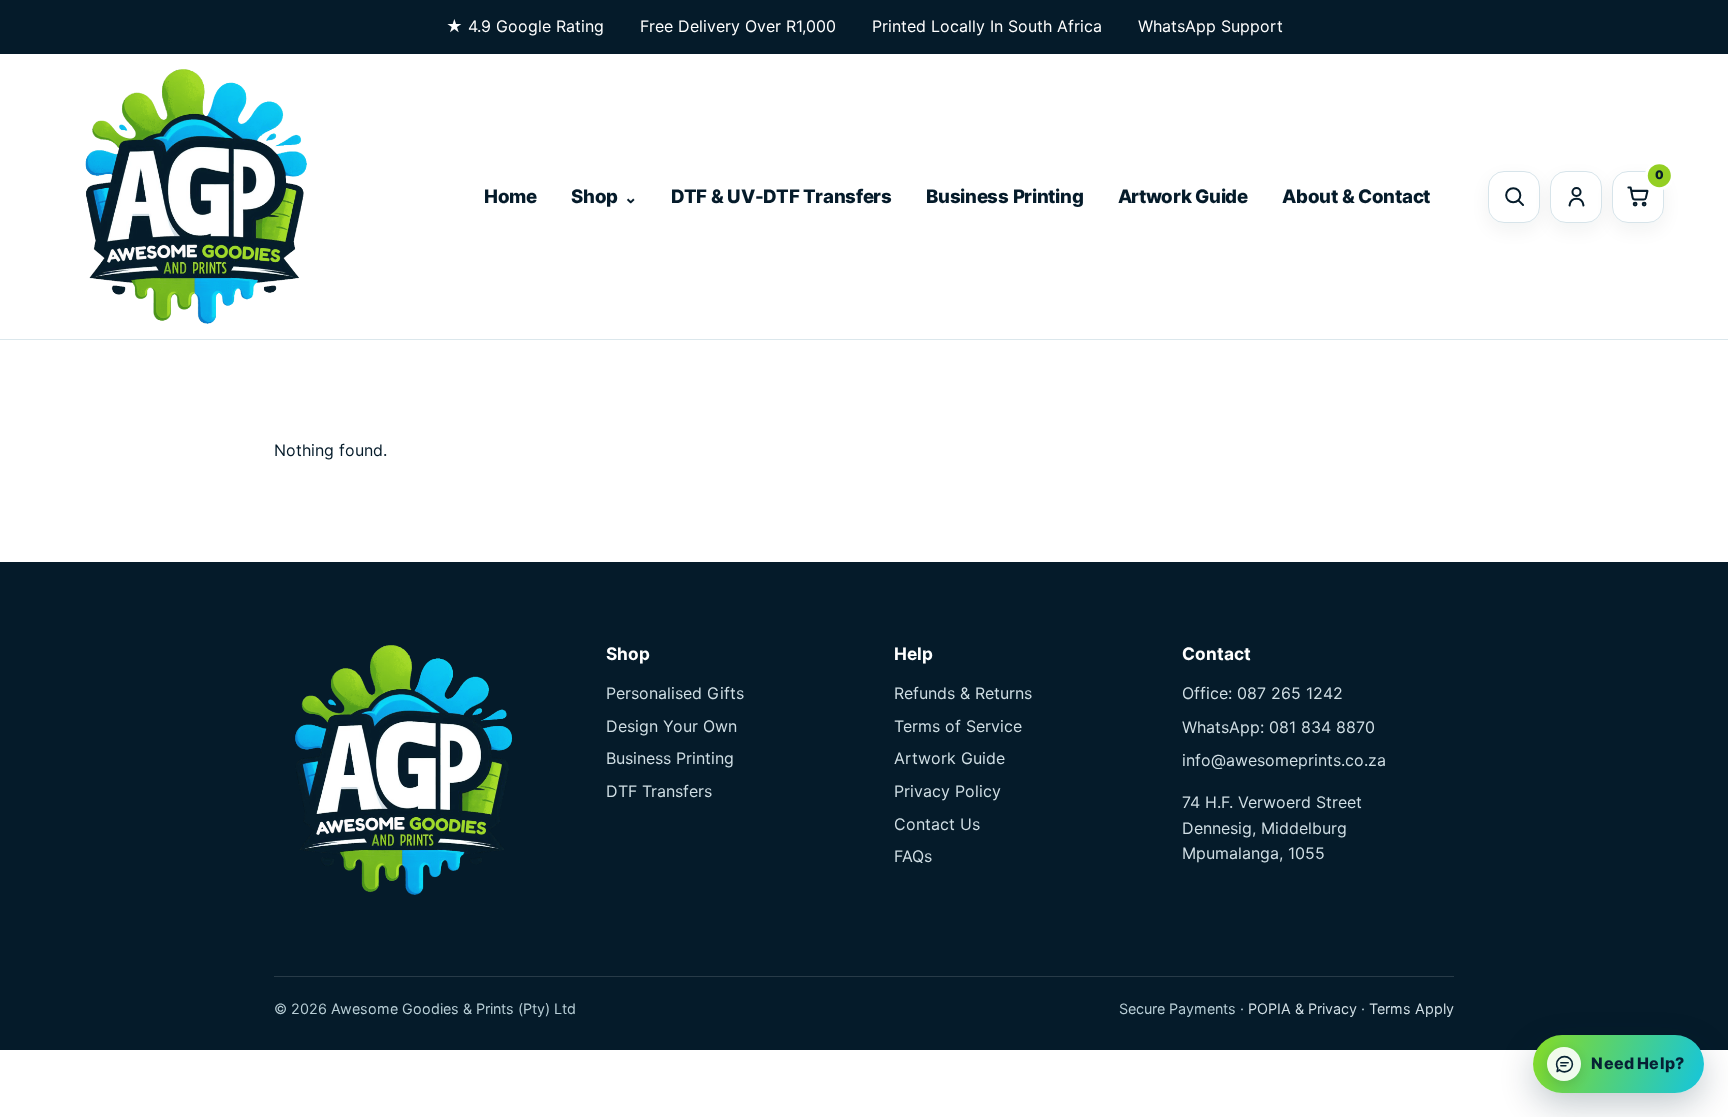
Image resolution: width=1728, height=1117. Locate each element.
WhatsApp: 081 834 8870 (1278, 727)
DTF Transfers (659, 791)
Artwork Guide (1183, 196)
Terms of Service (958, 726)
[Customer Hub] (1576, 197)
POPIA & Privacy (1302, 1008)
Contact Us (937, 824)
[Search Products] (1514, 197)
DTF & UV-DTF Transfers (781, 196)
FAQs (913, 856)
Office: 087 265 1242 (1262, 693)
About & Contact (1356, 196)
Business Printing (1004, 196)
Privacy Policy (947, 791)
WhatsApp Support (1210, 26)
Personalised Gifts (675, 693)
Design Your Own (671, 726)
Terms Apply (1411, 1008)
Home (510, 196)
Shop (594, 196)
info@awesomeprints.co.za (1284, 760)
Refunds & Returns (963, 693)
